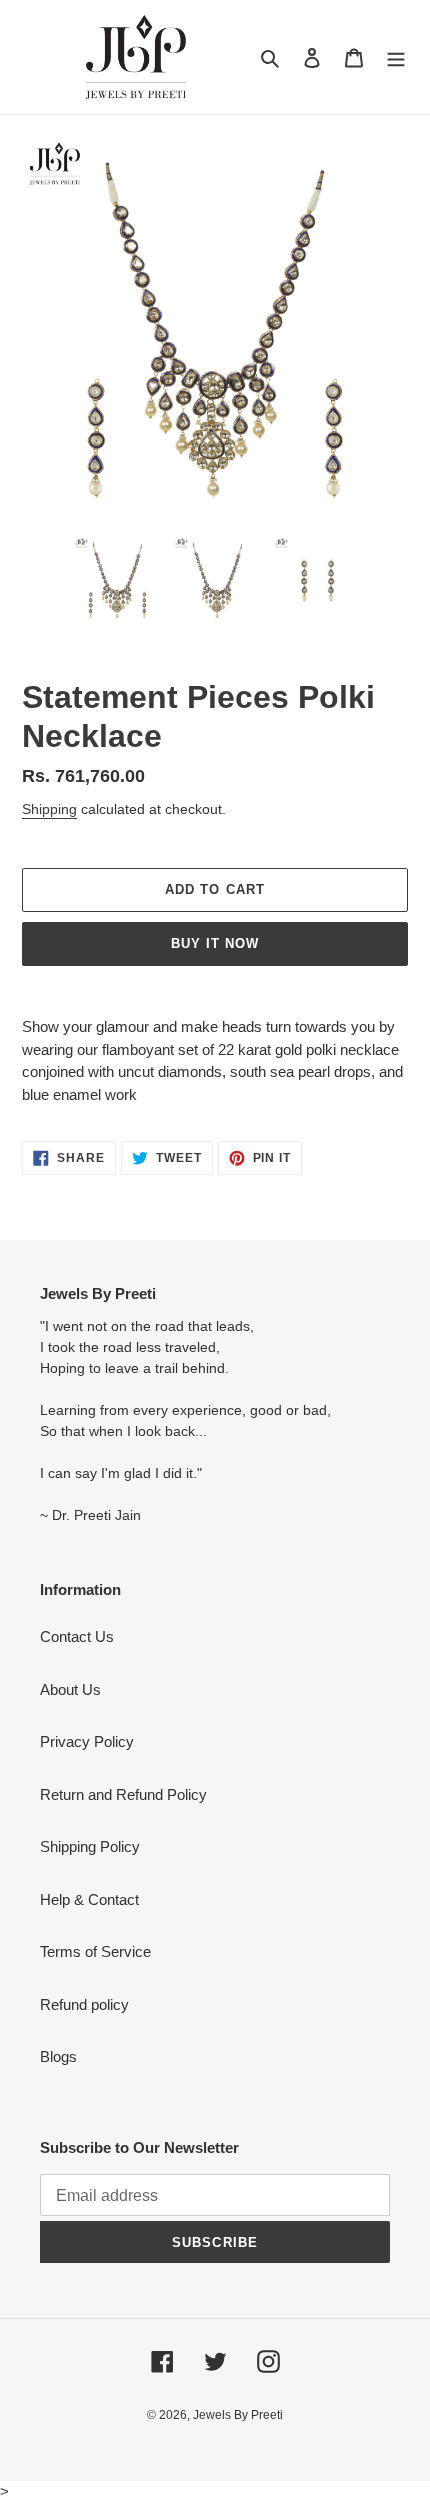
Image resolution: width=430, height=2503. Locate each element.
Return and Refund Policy (123, 1794)
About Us (70, 1689)
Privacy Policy (87, 1741)
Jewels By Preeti (238, 2415)
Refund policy (84, 2004)
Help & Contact (89, 1899)
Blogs (58, 2056)
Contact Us (77, 1636)
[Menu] (396, 57)
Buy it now (215, 943)
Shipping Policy (90, 1846)
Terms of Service (95, 1951)
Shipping (49, 809)
